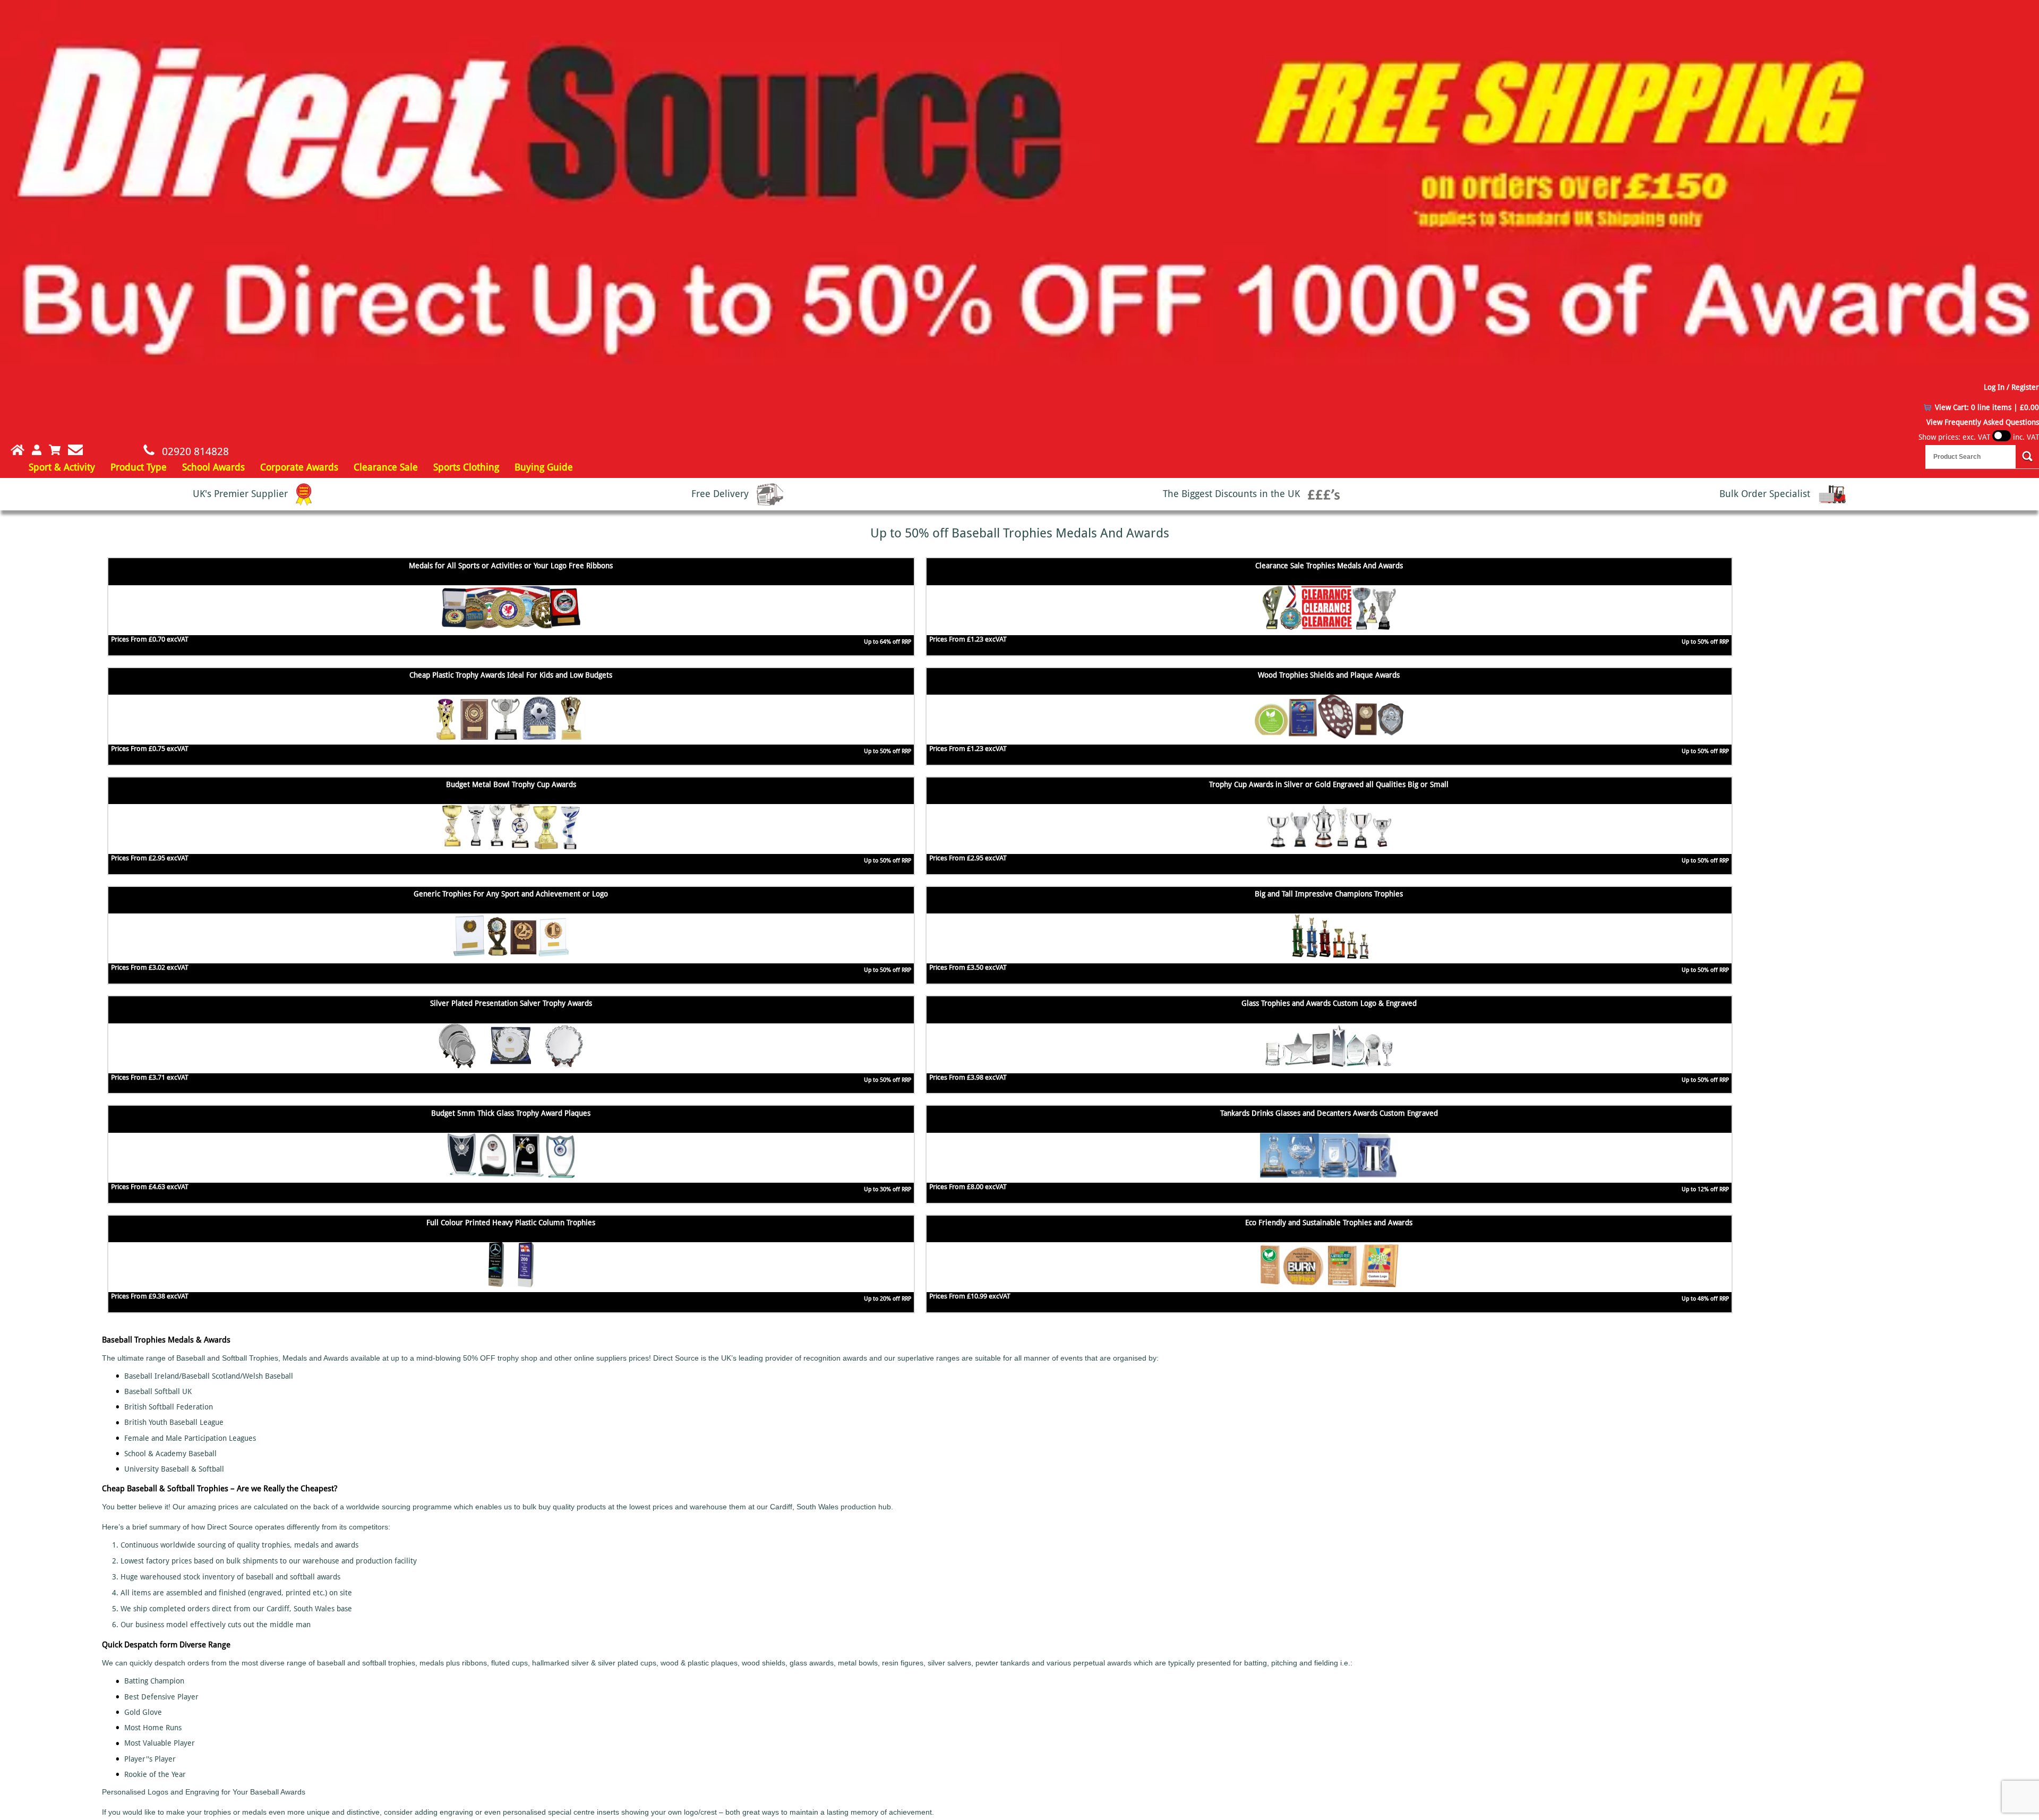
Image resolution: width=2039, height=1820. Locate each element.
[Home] (12, 450)
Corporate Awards (299, 467)
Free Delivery (721, 494)
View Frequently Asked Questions (1983, 422)
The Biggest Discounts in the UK (1233, 494)
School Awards (213, 467)
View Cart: (1987, 407)
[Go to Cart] (55, 450)
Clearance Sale (386, 467)
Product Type (139, 467)
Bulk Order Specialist (1766, 494)
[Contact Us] (75, 450)
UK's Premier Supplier (242, 494)
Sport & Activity (62, 467)
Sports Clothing (466, 467)
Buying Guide (544, 467)
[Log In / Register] (37, 450)
